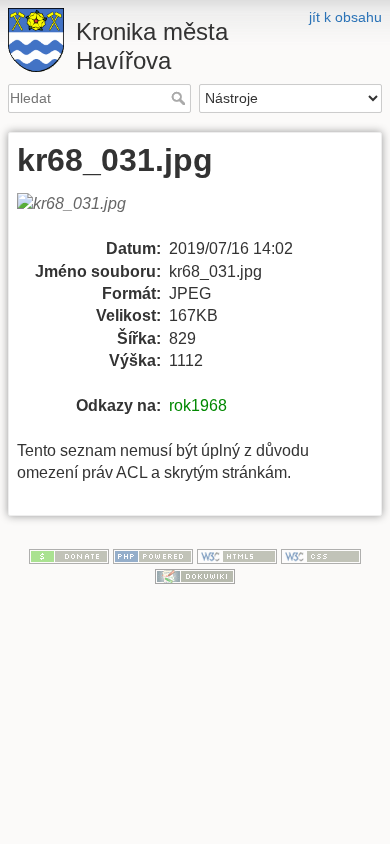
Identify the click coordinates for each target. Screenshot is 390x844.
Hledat (180, 98)
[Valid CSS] (321, 555)
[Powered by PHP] (153, 555)
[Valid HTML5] (237, 555)
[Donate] (69, 555)
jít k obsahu (345, 17)
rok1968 (198, 405)
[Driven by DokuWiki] (195, 575)
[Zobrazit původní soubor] (83, 214)
